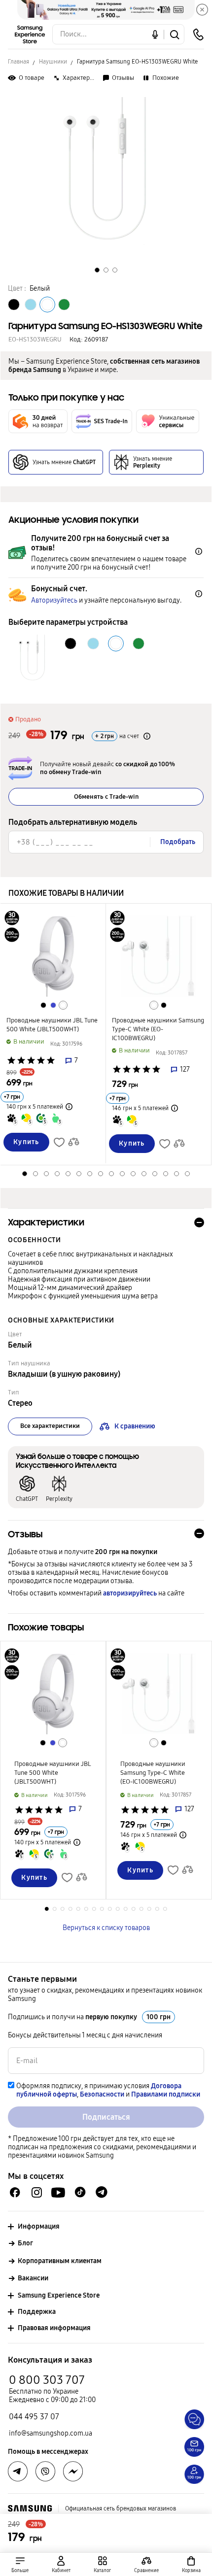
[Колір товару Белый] (47, 305)
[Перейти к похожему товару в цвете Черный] (43, 1005)
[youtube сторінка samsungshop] (58, 2192)
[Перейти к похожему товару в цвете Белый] (63, 1005)
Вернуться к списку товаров (106, 1928)
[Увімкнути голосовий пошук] (155, 34)
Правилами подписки (166, 2094)
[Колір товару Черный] (14, 305)
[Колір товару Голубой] (31, 305)
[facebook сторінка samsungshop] (73, 2472)
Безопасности (102, 2094)
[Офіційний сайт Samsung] (30, 2508)
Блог (25, 2243)
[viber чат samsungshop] (45, 2472)
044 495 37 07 (34, 2417)
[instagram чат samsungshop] (37, 2192)
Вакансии (33, 2278)
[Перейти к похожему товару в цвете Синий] (53, 1005)
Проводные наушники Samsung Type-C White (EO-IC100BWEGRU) (158, 1029)
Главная (18, 62)
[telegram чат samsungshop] (102, 2192)
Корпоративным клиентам (60, 2261)
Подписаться (106, 2117)
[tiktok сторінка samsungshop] (80, 2192)
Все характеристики (50, 1426)
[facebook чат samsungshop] (15, 2192)
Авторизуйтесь (54, 600)
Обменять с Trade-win (106, 797)
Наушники (53, 62)
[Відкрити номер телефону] (198, 34)
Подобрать (178, 842)
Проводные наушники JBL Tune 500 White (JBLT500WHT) (52, 1025)
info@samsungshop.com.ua (51, 2433)
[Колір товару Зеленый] (64, 305)
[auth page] (61, 2564)
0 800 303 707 (47, 2380)
